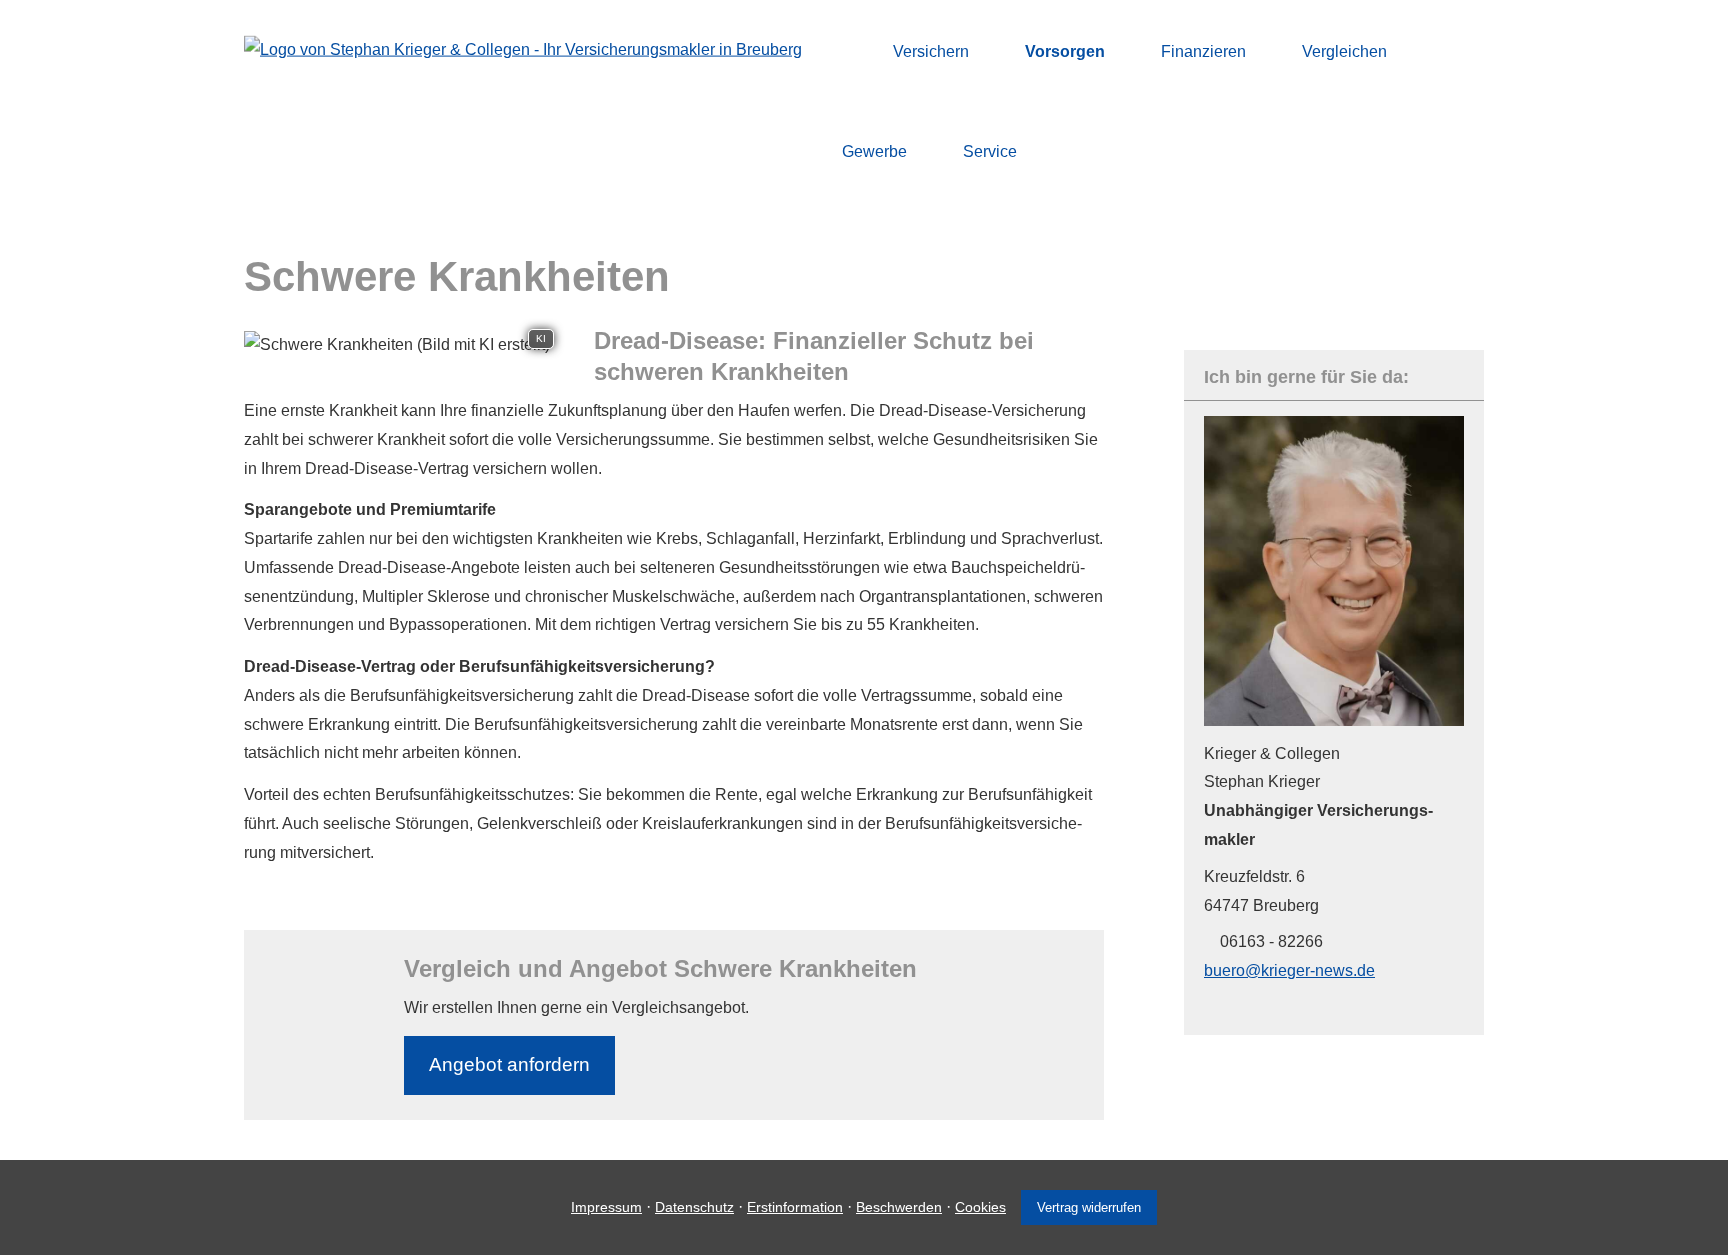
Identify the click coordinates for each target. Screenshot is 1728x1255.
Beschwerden (899, 1207)
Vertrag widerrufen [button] (1089, 1207)
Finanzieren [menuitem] (1203, 51)
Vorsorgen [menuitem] (1065, 51)
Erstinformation (795, 1207)
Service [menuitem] (990, 151)
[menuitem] (847, 51)
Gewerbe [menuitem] (874, 151)
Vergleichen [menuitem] (1344, 51)
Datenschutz (694, 1207)
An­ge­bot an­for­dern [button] (509, 1064)
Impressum (606, 1207)
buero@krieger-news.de (1289, 970)
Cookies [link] (980, 1207)
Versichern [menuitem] (931, 51)
